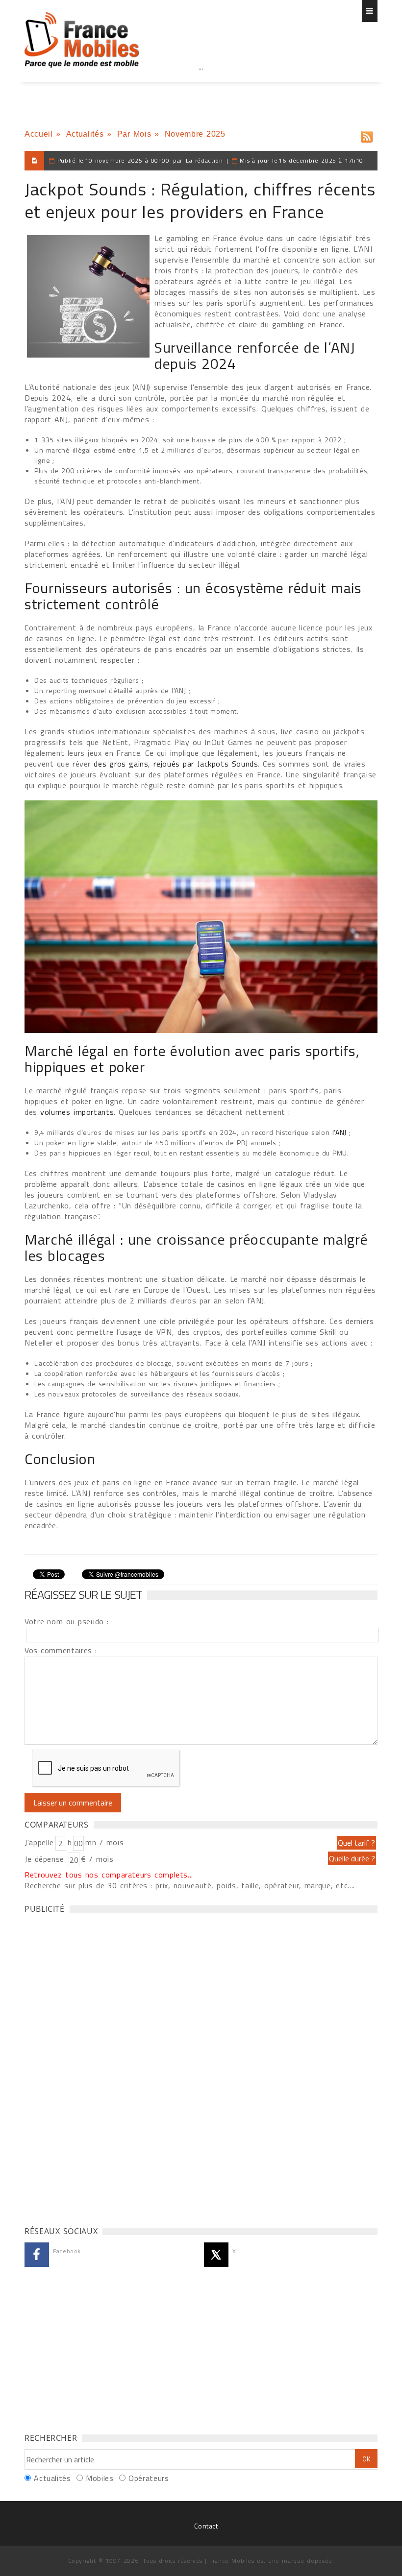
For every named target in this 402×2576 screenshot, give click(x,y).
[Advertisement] (201, 88)
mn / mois (104, 1842)
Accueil (38, 134)
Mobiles (100, 2478)
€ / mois (97, 1859)
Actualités (85, 134)
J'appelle (39, 1842)
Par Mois (134, 134)
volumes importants (77, 1112)
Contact (206, 2526)
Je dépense (46, 1859)
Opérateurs (149, 2478)
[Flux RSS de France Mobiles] (367, 134)
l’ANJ (339, 1132)
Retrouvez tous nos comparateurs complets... (109, 1875)
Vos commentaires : (61, 1650)
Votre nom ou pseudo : (67, 1621)
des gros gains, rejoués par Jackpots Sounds (176, 764)
